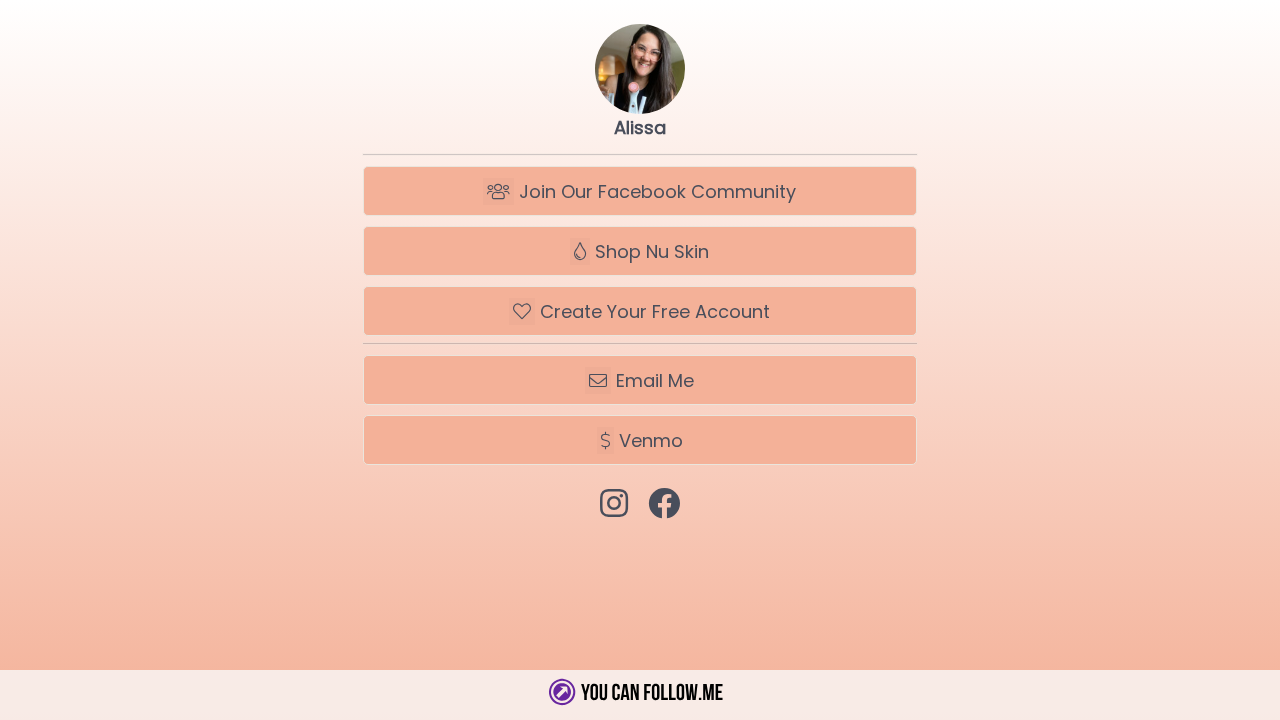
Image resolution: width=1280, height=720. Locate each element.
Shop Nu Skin (649, 251)
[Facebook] (664, 503)
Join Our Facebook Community (655, 191)
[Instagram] (614, 503)
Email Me (652, 380)
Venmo (648, 440)
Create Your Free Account (652, 311)
